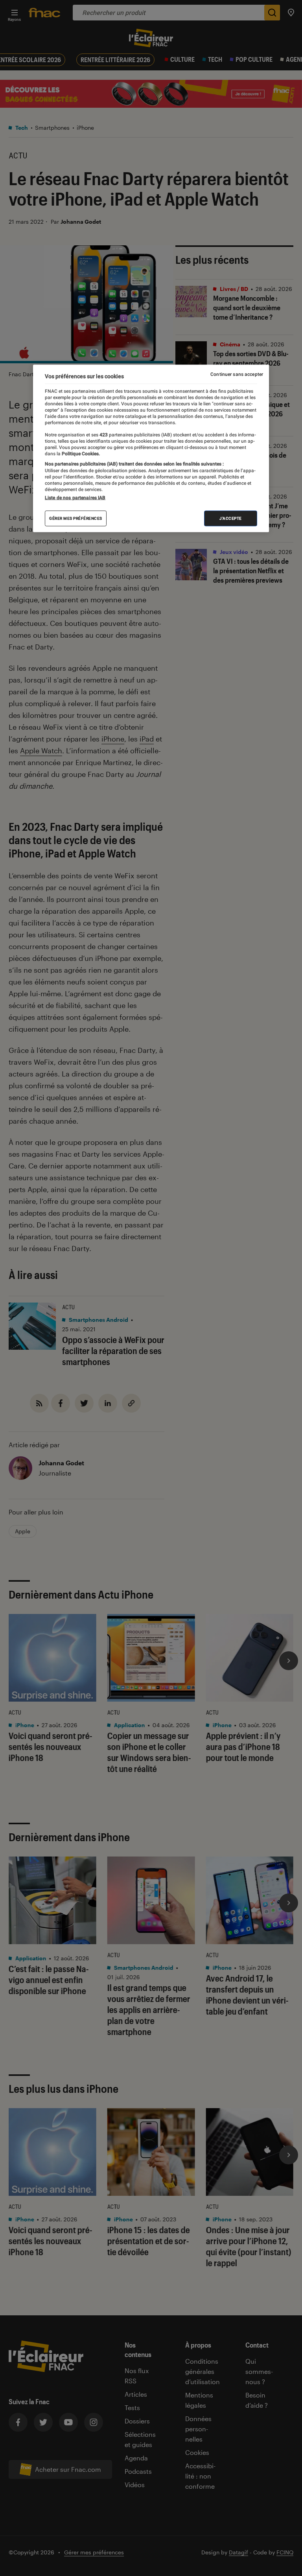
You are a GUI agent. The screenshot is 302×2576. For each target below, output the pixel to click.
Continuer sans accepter (237, 374)
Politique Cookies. (80, 454)
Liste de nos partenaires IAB (75, 498)
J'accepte (231, 518)
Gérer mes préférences (76, 518)
